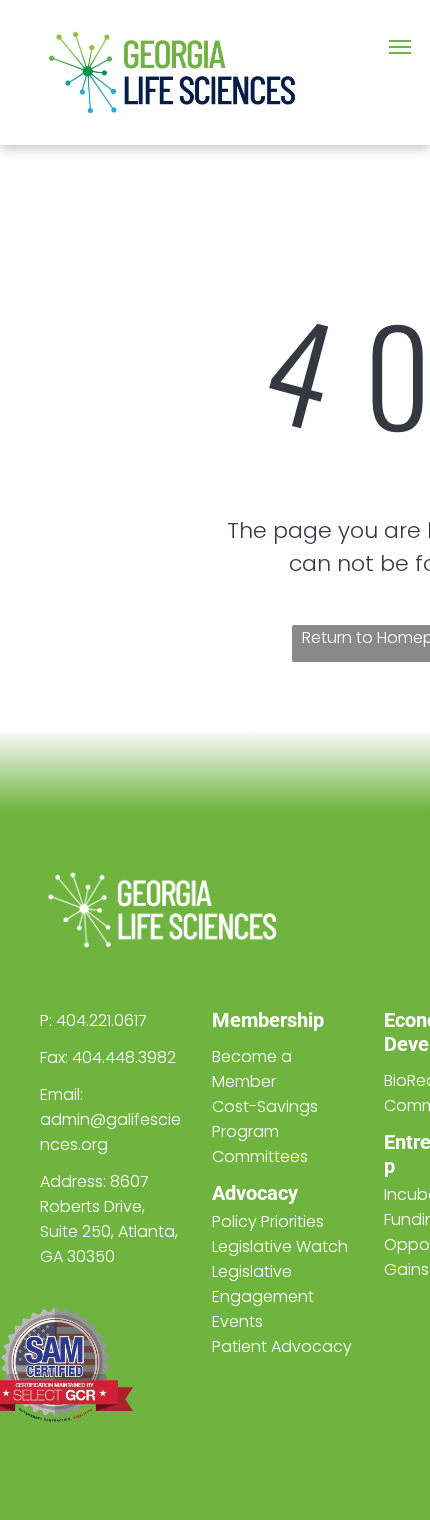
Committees (260, 1156)
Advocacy (255, 1193)
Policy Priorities (268, 1221)
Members (254, 1020)
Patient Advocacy (282, 1346)
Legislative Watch (280, 1246)
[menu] (400, 47)
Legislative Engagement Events (263, 1296)
